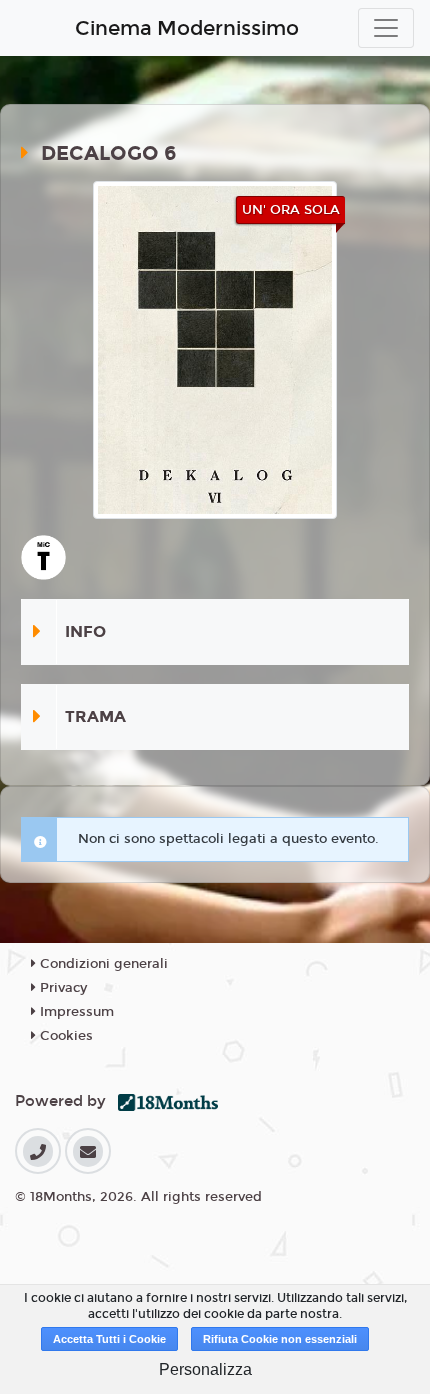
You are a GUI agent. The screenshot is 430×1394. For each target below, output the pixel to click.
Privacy (61, 988)
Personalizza (205, 1369)
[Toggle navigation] (386, 28)
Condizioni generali (102, 964)
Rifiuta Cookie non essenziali (280, 1339)
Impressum (75, 1012)
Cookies (64, 1036)
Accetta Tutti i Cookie (109, 1339)
